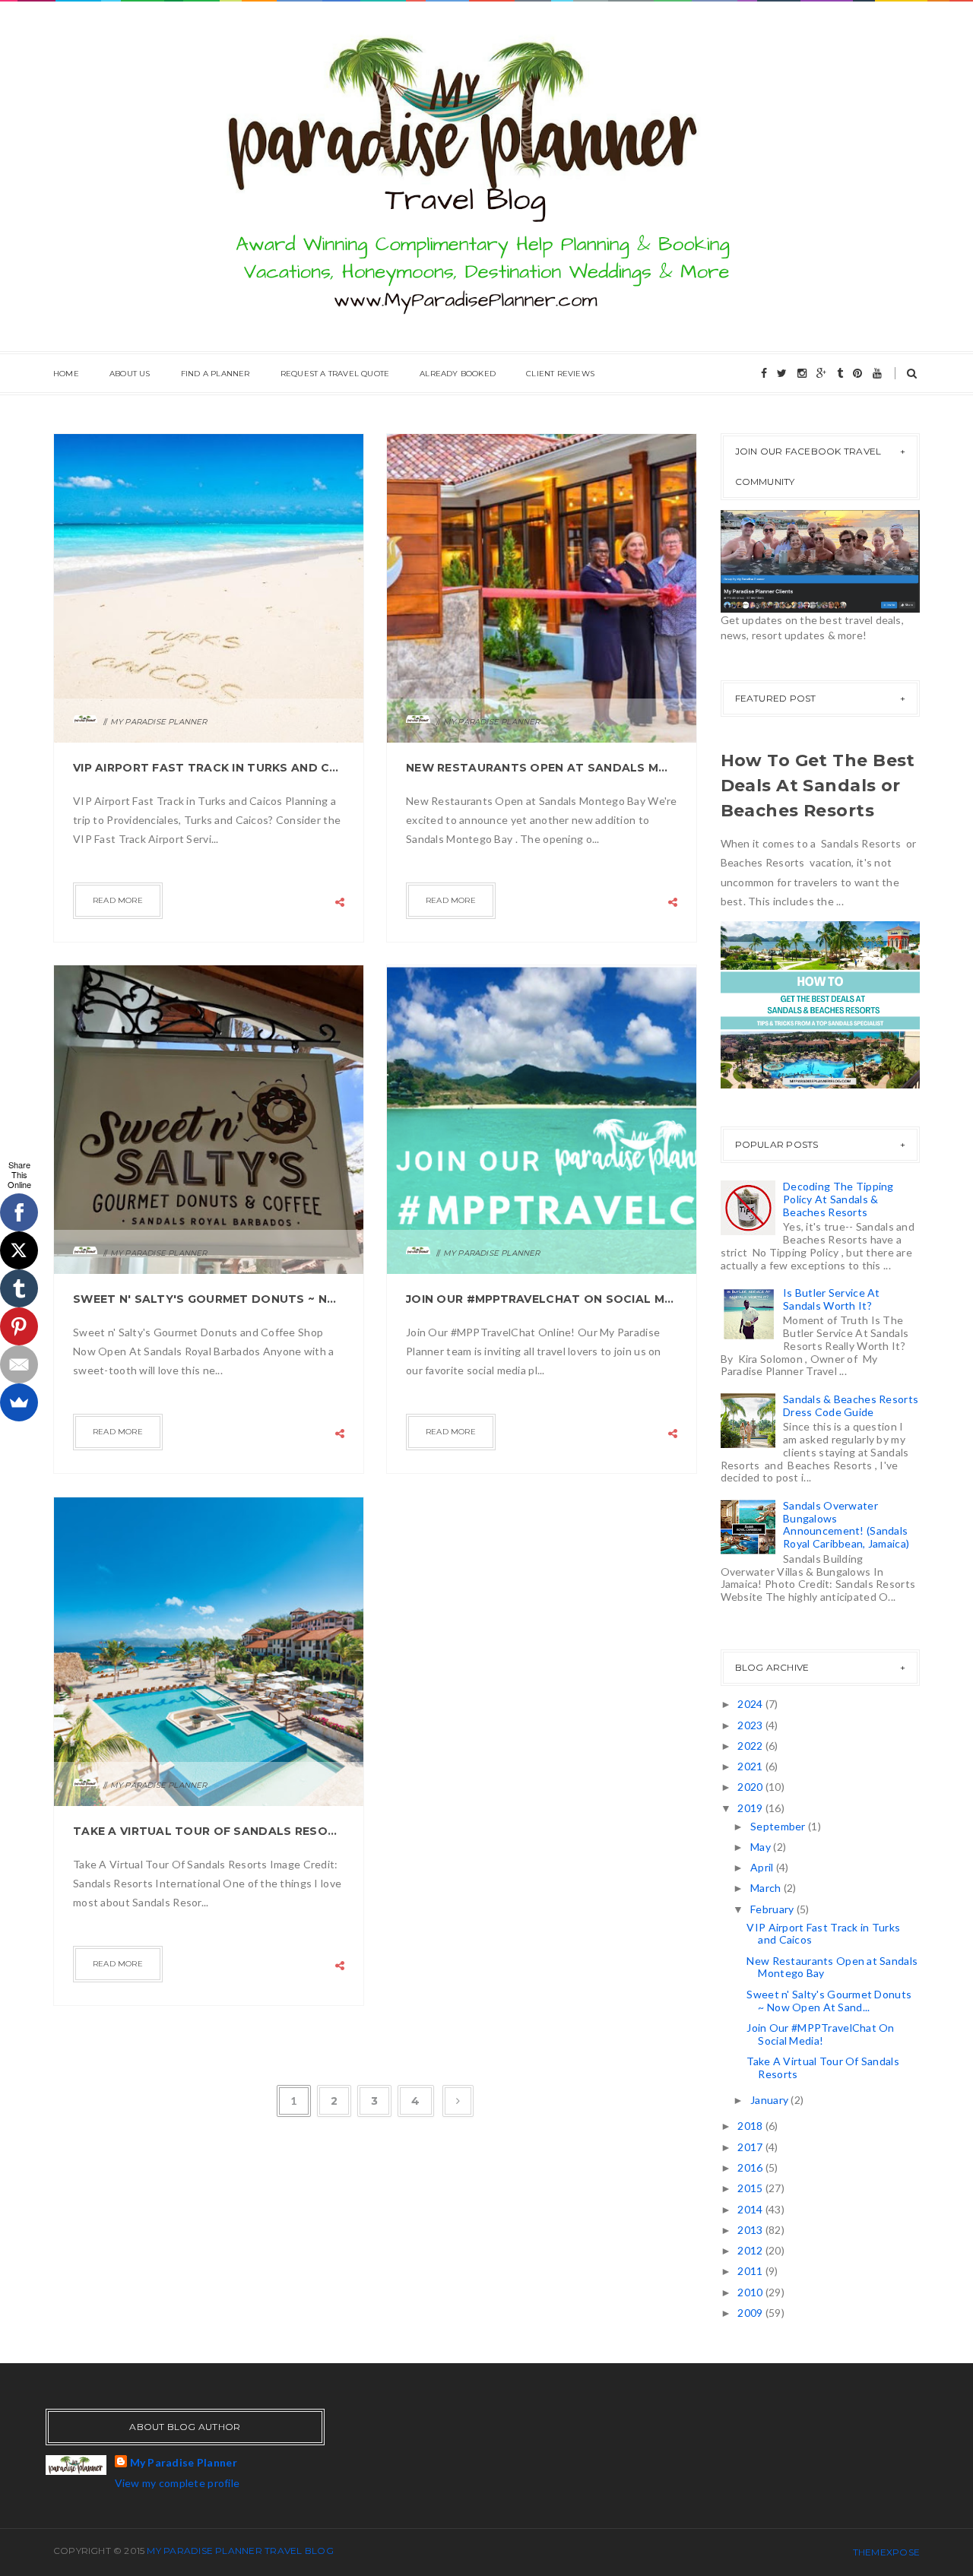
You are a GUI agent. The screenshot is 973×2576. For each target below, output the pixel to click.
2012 (751, 2250)
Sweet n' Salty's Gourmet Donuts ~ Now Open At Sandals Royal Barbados (209, 1299)
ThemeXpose (886, 2552)
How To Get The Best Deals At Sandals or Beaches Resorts (818, 786)
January (770, 2100)
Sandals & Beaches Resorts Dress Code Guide (851, 1405)
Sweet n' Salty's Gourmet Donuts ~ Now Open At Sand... (829, 2001)
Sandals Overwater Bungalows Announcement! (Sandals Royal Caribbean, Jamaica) (846, 1524)
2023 (751, 1725)
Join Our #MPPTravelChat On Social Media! (542, 1299)
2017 (751, 2147)
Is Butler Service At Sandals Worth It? (832, 1299)
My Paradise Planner (184, 2462)
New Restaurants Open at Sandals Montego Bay (542, 768)
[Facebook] (19, 1212)
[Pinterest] (19, 1326)
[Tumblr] (19, 1288)
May (762, 1847)
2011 (751, 2271)
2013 (751, 2230)
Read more (118, 900)
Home (66, 374)
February (773, 1909)
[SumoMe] (19, 1402)
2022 (751, 1746)
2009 (751, 2313)
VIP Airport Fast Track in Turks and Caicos (209, 768)
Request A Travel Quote (335, 374)
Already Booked (458, 374)
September (779, 1826)
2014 (751, 2209)
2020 (751, 1787)
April (763, 1867)
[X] (19, 1250)
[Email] (19, 1364)
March (767, 1888)
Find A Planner (216, 374)
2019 (751, 1808)
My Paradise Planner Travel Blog (240, 2551)
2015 (751, 2188)
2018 (751, 2126)
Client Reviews (560, 374)
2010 (751, 2292)
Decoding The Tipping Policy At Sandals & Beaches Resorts (838, 1199)
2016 (751, 2167)
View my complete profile (177, 2483)
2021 (751, 1766)
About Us (130, 374)
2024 (751, 1704)
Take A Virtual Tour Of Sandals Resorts (209, 1831)
